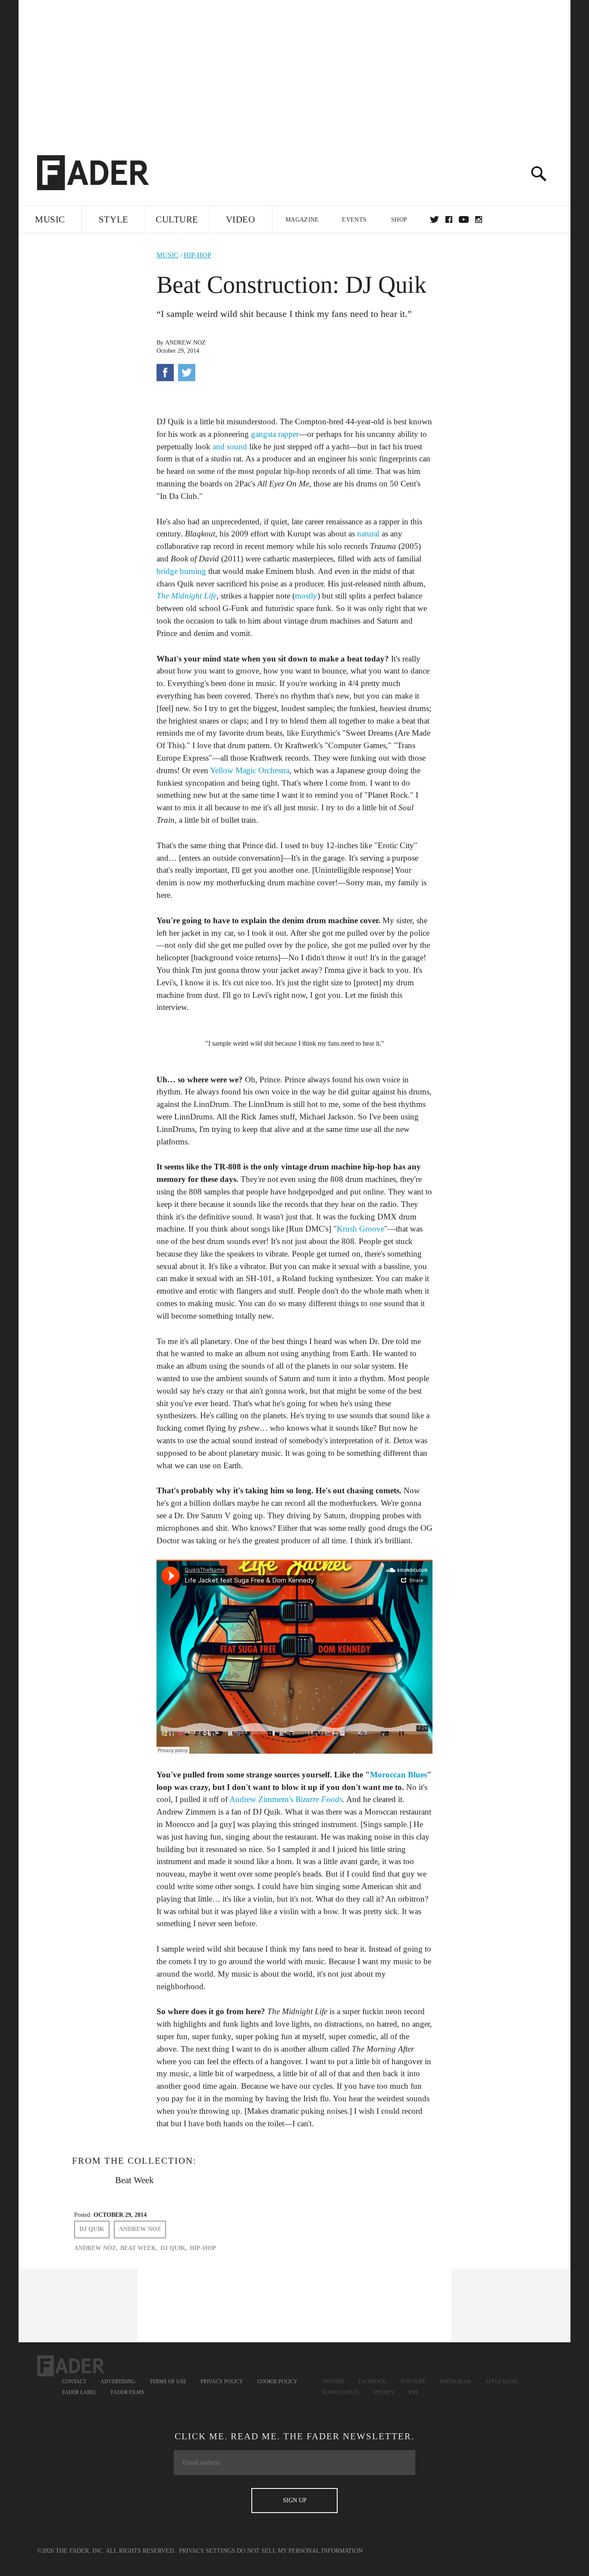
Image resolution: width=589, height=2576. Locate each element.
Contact (74, 2382)
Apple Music (502, 2382)
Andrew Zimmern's (286, 1799)
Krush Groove (360, 1229)
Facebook (372, 2382)
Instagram (455, 2382)
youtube (464, 219)
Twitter (434, 219)
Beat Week (135, 2180)
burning (193, 571)
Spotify (384, 2392)
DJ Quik (92, 2229)
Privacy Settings (207, 2551)
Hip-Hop (197, 255)
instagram (479, 219)
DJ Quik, (174, 2248)
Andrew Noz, (96, 2248)
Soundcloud (340, 2392)
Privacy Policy (222, 2382)
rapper (288, 434)
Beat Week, (139, 2248)
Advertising (118, 2382)
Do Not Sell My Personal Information (300, 2551)
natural (368, 534)
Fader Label (79, 2392)
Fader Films (128, 2392)
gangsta (263, 434)
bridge (167, 571)
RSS (414, 2392)
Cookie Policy (277, 2382)
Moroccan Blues (398, 1775)
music (168, 255)
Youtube (413, 2382)
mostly (306, 596)
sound (237, 447)
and (219, 447)
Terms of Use (168, 2382)
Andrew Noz (185, 343)
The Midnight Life (186, 596)
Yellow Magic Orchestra (250, 770)
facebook (449, 219)
